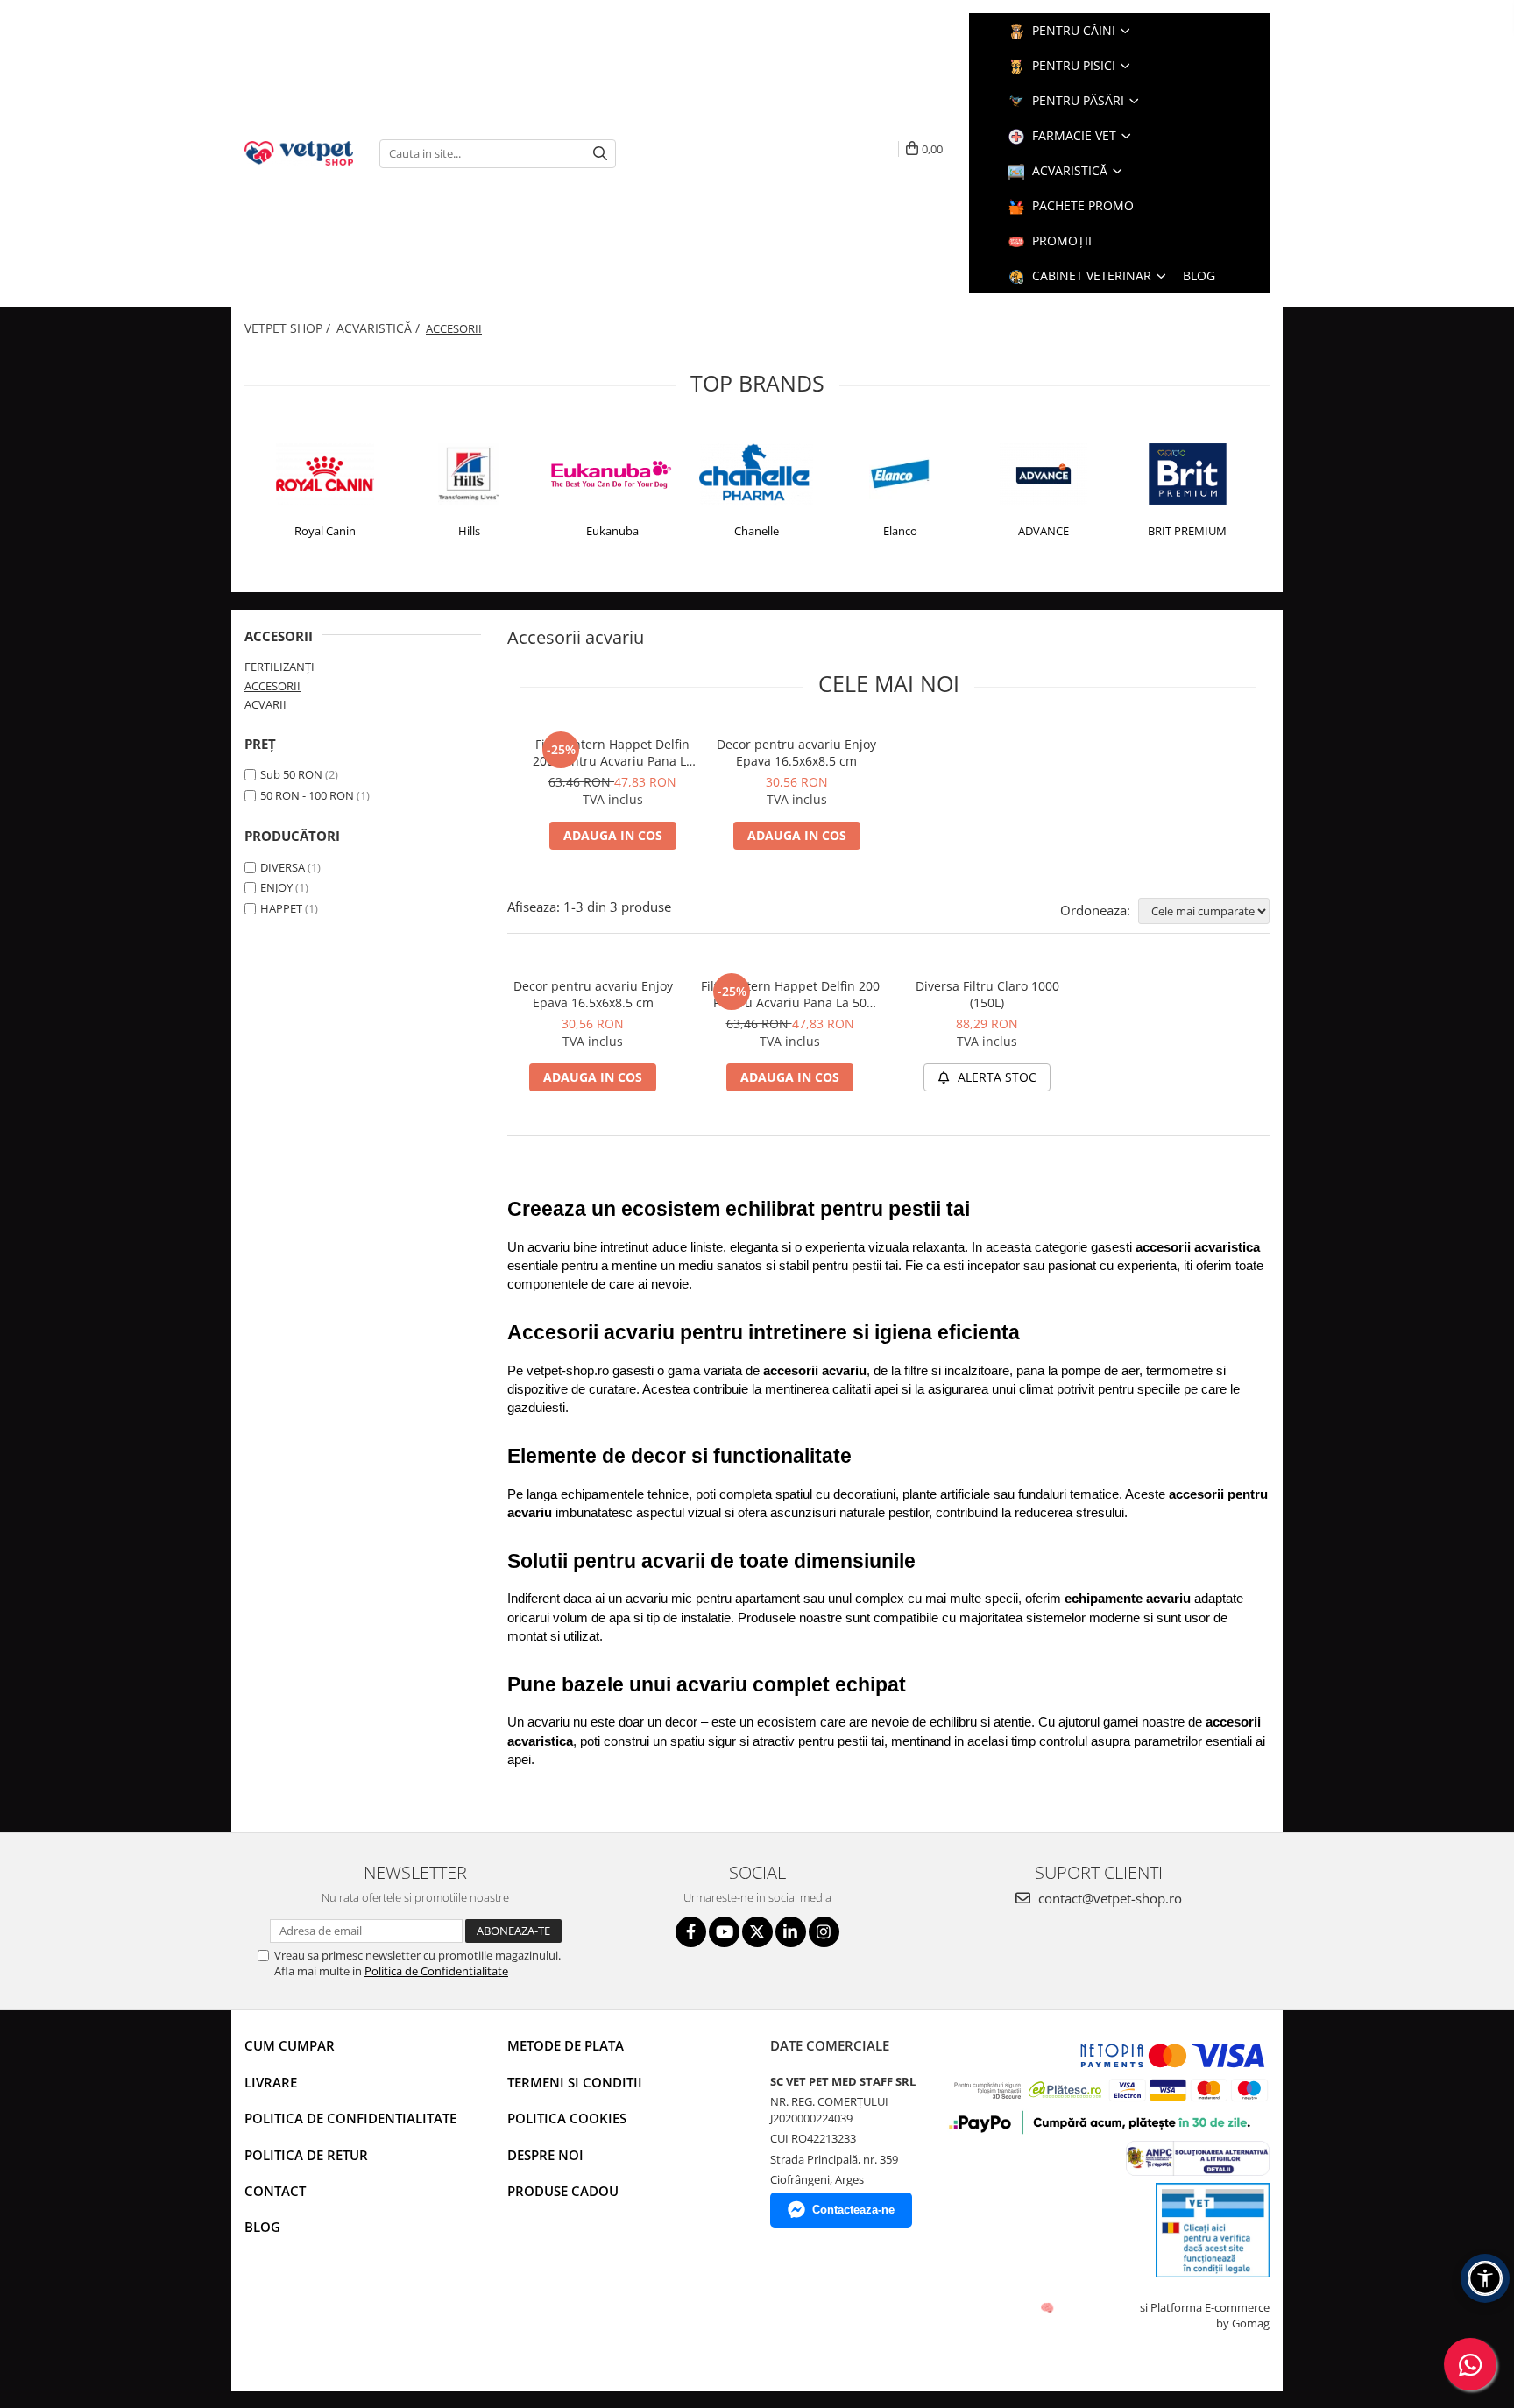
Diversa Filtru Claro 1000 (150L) (987, 994)
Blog (262, 2227)
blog (1199, 275)
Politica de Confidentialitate (436, 1971)
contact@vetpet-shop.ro (1108, 1898)
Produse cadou (563, 2191)
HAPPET (281, 908)
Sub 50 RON (291, 774)
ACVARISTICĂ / (380, 328)
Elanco (900, 531)
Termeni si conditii (575, 2082)
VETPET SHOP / (289, 328)
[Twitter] (757, 1932)
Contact (275, 2191)
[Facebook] (691, 1932)
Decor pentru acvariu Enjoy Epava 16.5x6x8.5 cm (796, 752)
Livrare (271, 2082)
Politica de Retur (306, 2155)
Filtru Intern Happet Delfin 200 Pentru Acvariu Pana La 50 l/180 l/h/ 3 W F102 (613, 752)
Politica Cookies (567, 2118)
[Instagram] (824, 1932)
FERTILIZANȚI (279, 667)
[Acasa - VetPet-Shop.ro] (299, 153)
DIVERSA (283, 867)
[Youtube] (724, 1932)
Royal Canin (325, 531)
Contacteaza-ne (853, 2210)
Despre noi (545, 2155)
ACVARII (265, 704)
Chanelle (757, 531)
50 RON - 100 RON (307, 795)
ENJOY (276, 887)
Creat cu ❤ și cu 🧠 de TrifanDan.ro (1048, 2307)
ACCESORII (272, 686)
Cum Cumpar (290, 2045)
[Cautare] (600, 154)
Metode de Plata (566, 2045)
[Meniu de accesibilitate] (1485, 2278)
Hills (469, 531)
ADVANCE (1044, 531)
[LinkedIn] (791, 1932)
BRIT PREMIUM (1187, 531)
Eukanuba (612, 531)
